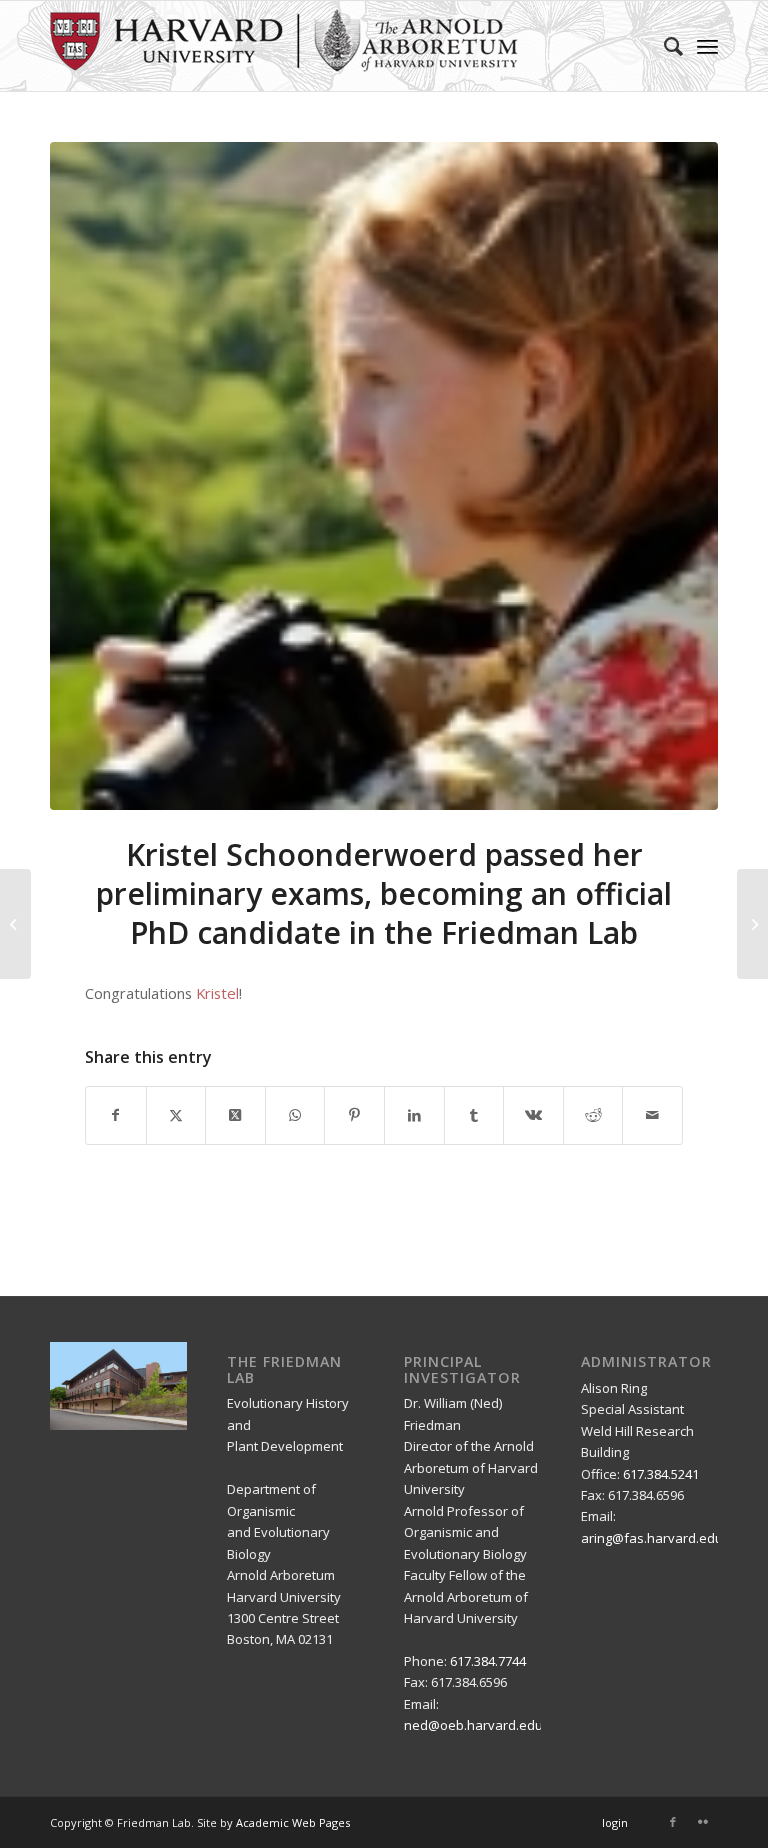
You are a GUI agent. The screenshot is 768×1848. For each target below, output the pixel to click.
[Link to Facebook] (673, 1822)
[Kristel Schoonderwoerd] (384, 476)
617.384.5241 (661, 1474)
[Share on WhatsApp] (295, 1115)
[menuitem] (663, 46)
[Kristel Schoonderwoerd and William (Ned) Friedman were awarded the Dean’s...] (752, 924)
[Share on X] (176, 1115)
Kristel (217, 993)
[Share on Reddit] (593, 1115)
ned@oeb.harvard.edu (473, 1725)
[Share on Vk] (533, 1115)
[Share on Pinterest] (354, 1115)
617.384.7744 (488, 1661)
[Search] (663, 46)
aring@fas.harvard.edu (652, 1538)
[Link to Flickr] (703, 1822)
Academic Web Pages (293, 1822)
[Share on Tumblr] (474, 1115)
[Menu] (707, 46)
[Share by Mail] (652, 1115)
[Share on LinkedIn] (414, 1115)
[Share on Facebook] (116, 1115)
